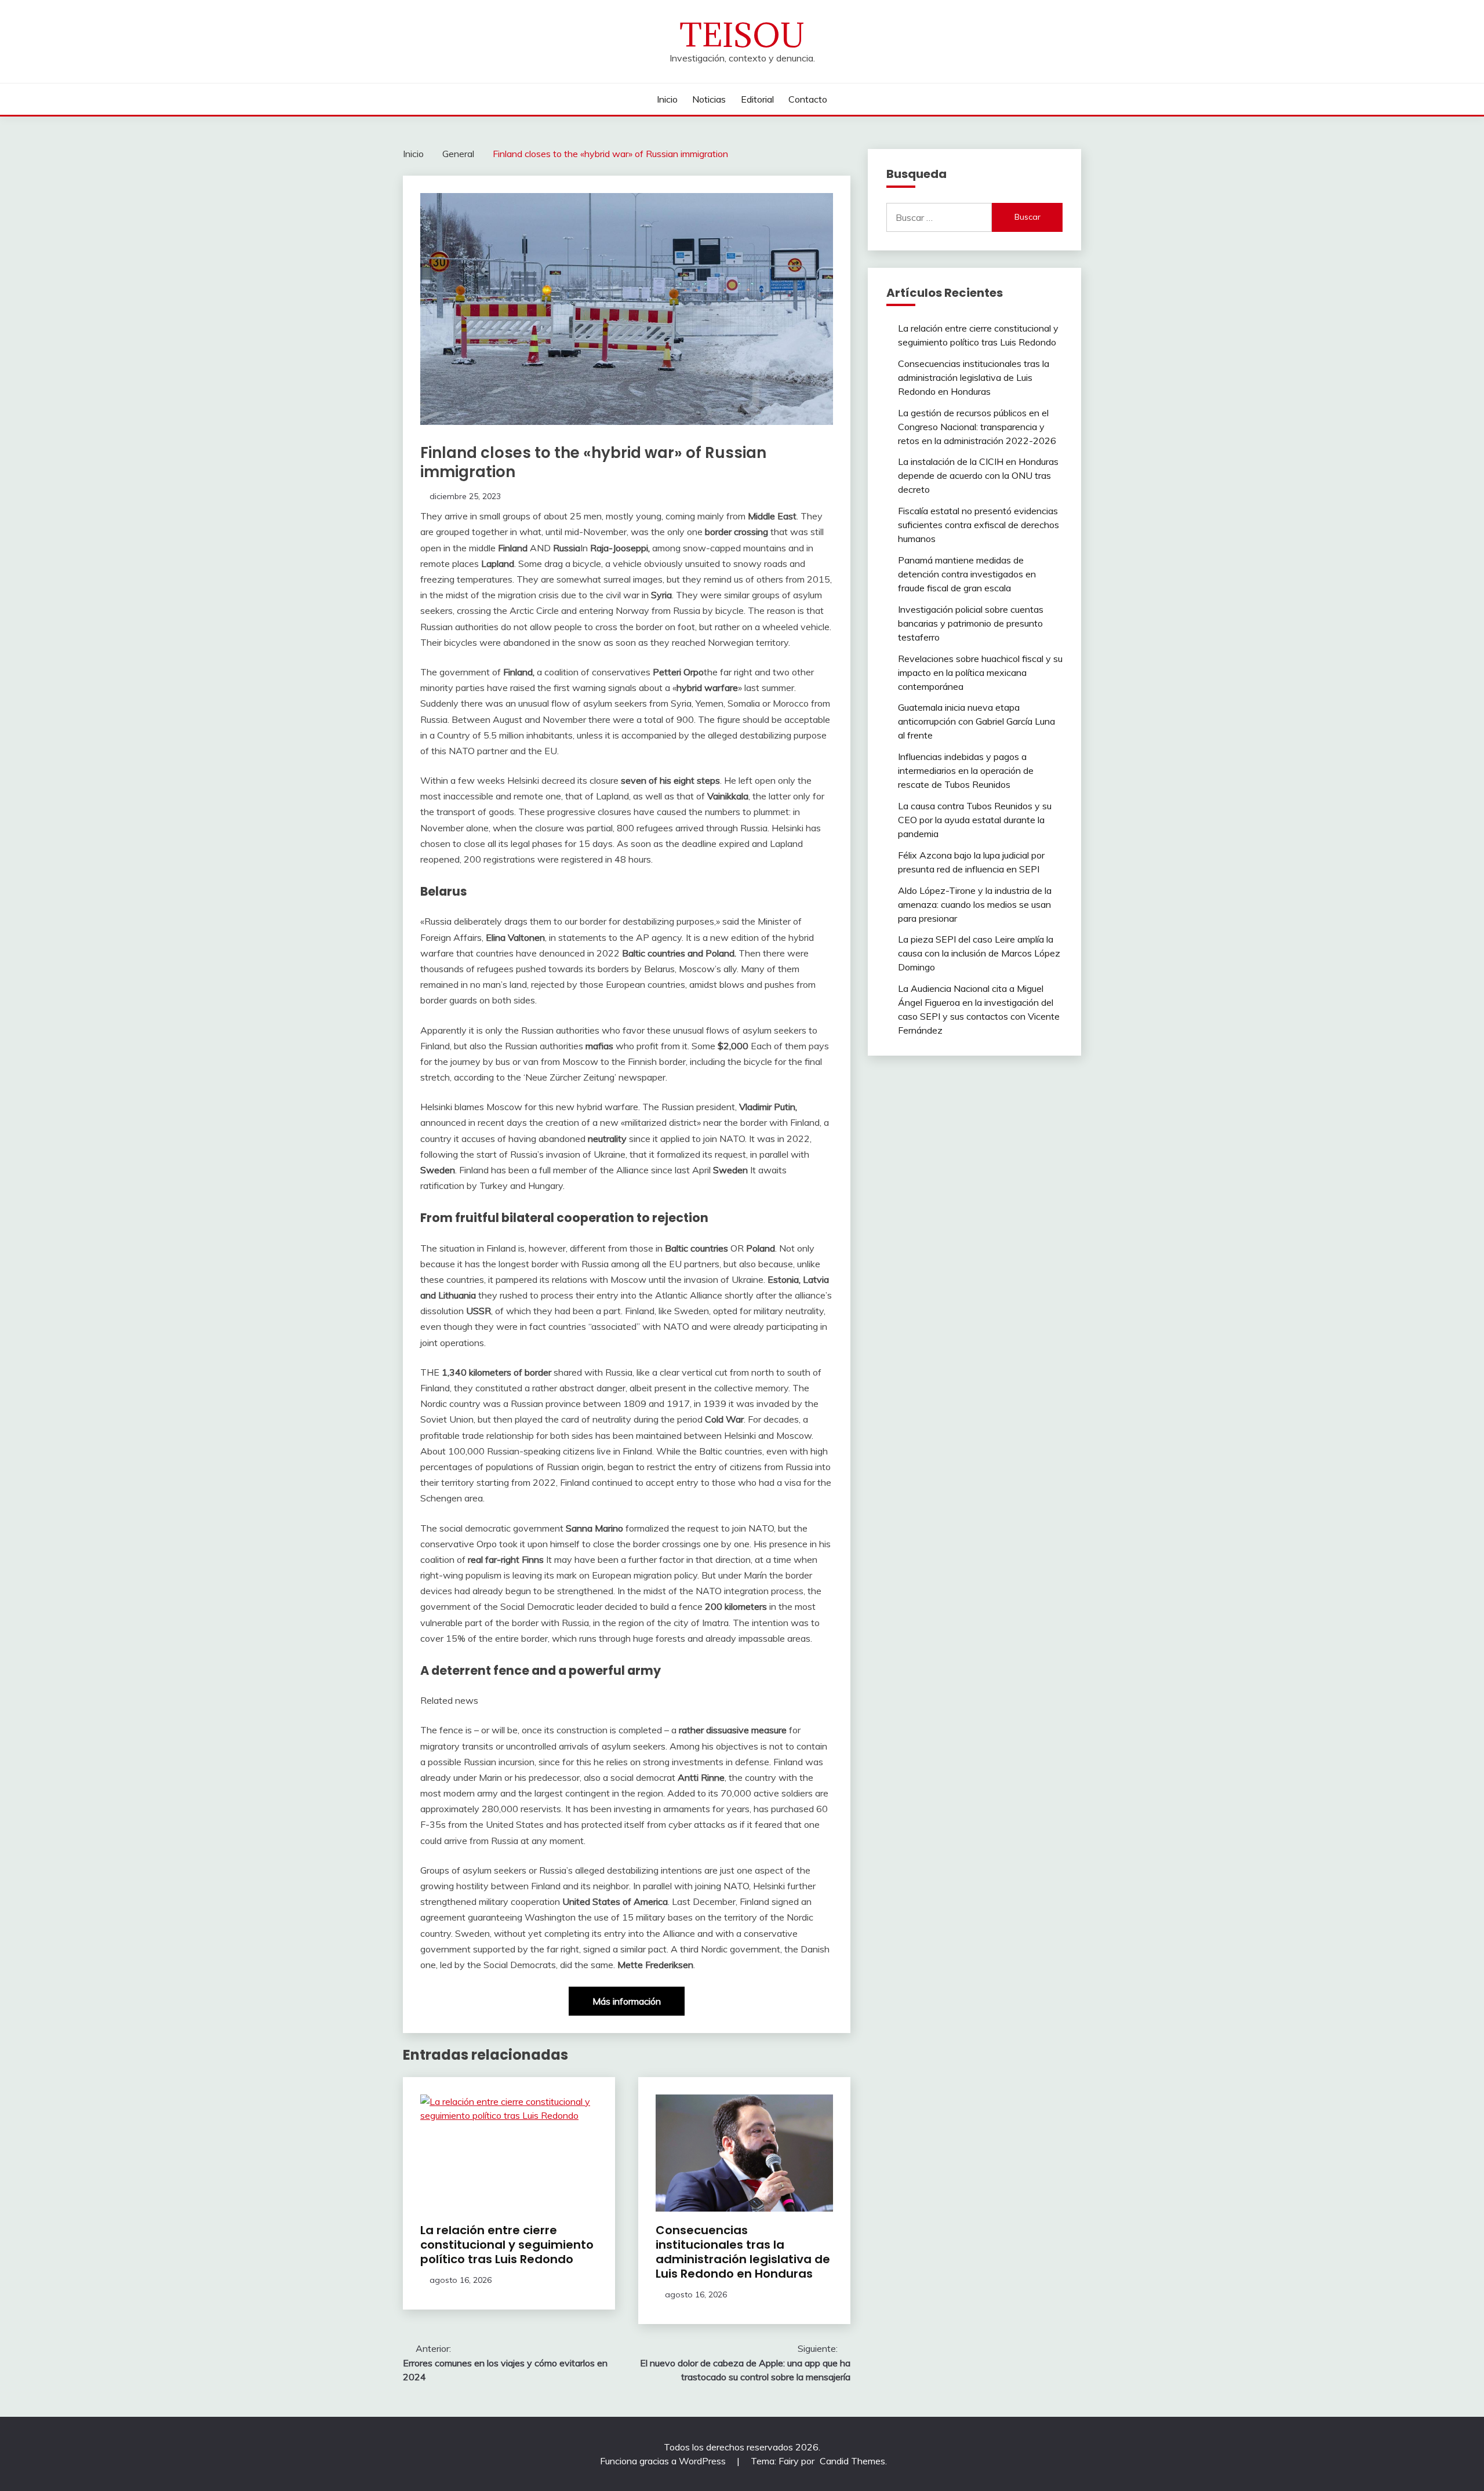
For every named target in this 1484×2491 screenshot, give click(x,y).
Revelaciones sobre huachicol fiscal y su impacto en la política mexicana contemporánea (980, 672)
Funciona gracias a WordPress (664, 2461)
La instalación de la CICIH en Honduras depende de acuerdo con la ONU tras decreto (978, 475)
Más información (627, 2001)
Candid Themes (852, 2461)
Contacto (808, 99)
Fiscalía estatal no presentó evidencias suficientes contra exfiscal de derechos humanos (979, 525)
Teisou (742, 35)
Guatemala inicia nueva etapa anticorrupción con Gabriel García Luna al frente (976, 721)
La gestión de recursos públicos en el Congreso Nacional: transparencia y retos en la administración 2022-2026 (977, 427)
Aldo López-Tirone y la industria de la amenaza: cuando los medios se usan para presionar (975, 904)
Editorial (757, 99)
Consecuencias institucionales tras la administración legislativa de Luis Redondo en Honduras (743, 2252)
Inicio (667, 99)
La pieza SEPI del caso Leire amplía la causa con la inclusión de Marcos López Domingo (979, 953)
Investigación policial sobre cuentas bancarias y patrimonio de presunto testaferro (971, 623)
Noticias (709, 99)
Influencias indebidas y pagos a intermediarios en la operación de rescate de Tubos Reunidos (966, 770)
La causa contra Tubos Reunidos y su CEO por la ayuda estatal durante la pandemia (975, 820)
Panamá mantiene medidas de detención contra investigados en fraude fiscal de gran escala (967, 574)
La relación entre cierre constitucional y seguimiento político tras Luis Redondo (507, 2245)
